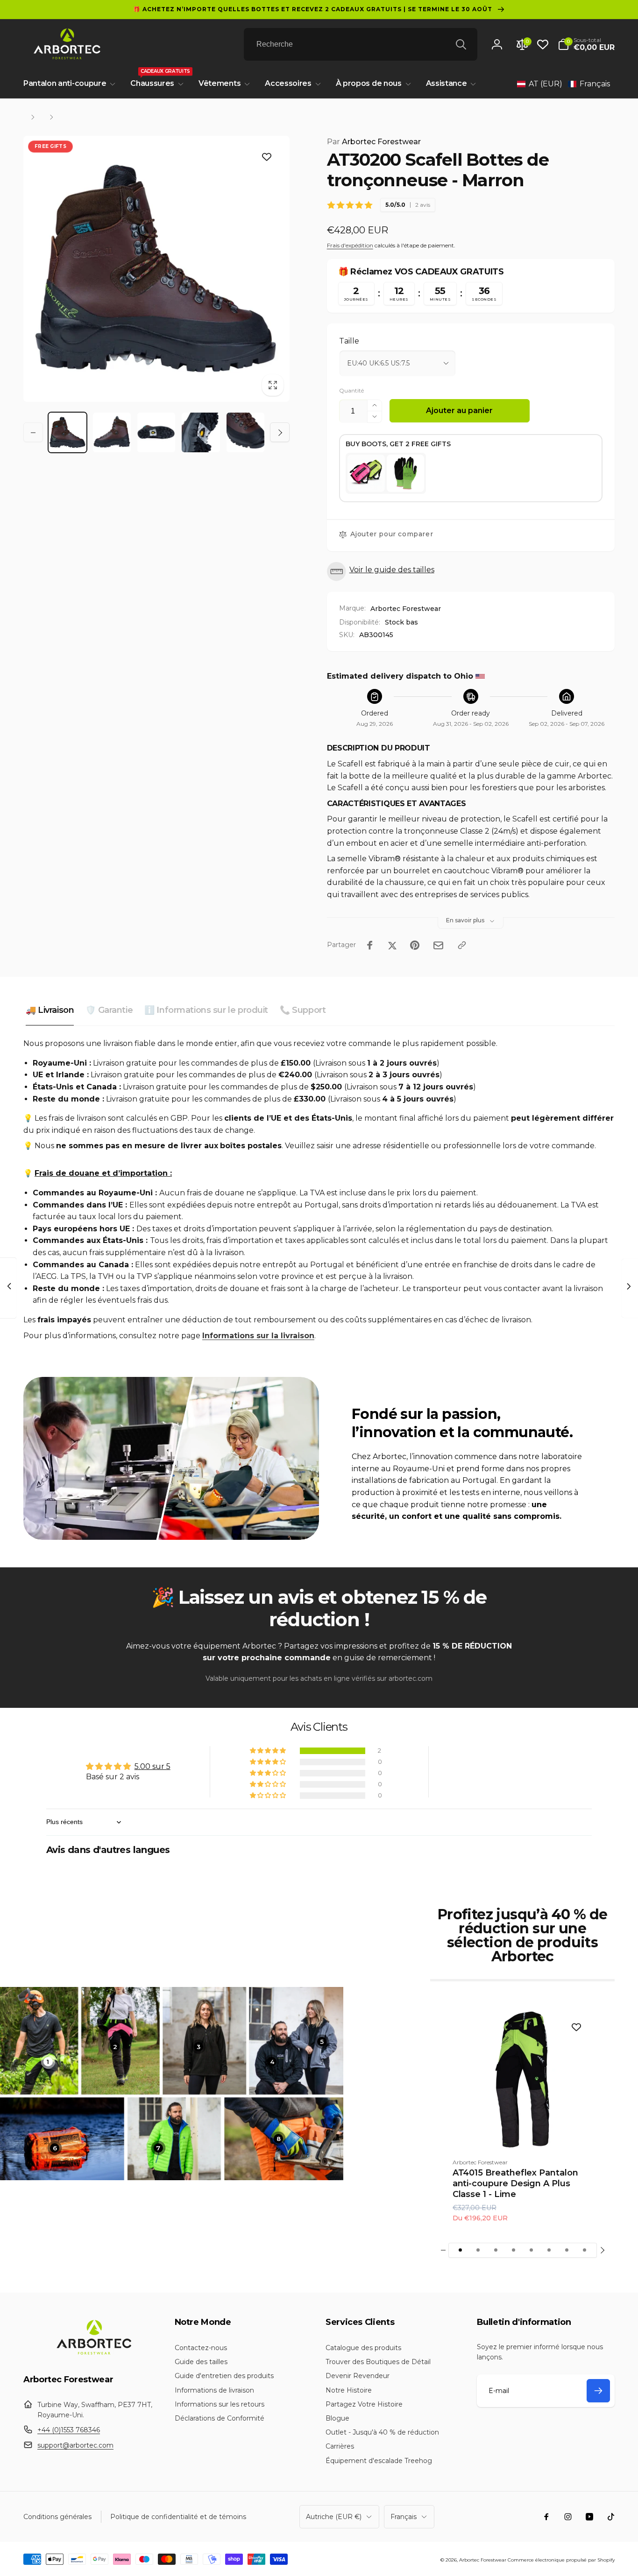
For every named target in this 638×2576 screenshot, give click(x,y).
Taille (349, 341)
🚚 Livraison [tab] (50, 1010)
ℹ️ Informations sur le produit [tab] (206, 1010)
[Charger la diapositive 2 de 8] (478, 2250)
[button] (586, 44)
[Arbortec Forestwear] (92, 2355)
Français (404, 2517)
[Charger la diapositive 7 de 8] (567, 2250)
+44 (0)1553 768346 (69, 2430)
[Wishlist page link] (543, 44)
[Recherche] (461, 44)
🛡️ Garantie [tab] (109, 1010)
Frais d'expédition (350, 245)
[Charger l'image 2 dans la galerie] (112, 432)
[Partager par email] (438, 945)
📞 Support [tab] (303, 1010)
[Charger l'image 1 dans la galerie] (67, 432)
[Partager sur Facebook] (370, 945)
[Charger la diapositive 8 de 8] (585, 2250)
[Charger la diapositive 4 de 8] (514, 2250)
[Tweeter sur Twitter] (392, 945)
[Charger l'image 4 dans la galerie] (201, 432)
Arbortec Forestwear (374, 142)
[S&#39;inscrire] (598, 2391)
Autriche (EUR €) (334, 2517)
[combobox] (361, 44)
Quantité (351, 390)
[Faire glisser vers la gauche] (33, 433)
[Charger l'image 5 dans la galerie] (245, 432)
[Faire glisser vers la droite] (280, 433)
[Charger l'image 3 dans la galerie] (156, 432)
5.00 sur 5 (152, 1766)
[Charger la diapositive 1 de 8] (461, 2250)
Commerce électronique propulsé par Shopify (561, 2560)
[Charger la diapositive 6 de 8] (549, 2250)
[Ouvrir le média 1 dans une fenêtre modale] (156, 269)
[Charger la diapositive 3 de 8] (496, 2250)
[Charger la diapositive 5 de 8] (532, 2250)
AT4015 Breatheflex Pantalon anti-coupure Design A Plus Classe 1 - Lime (515, 2184)
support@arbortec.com (75, 2445)
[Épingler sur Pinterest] (415, 945)
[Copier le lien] (462, 945)
